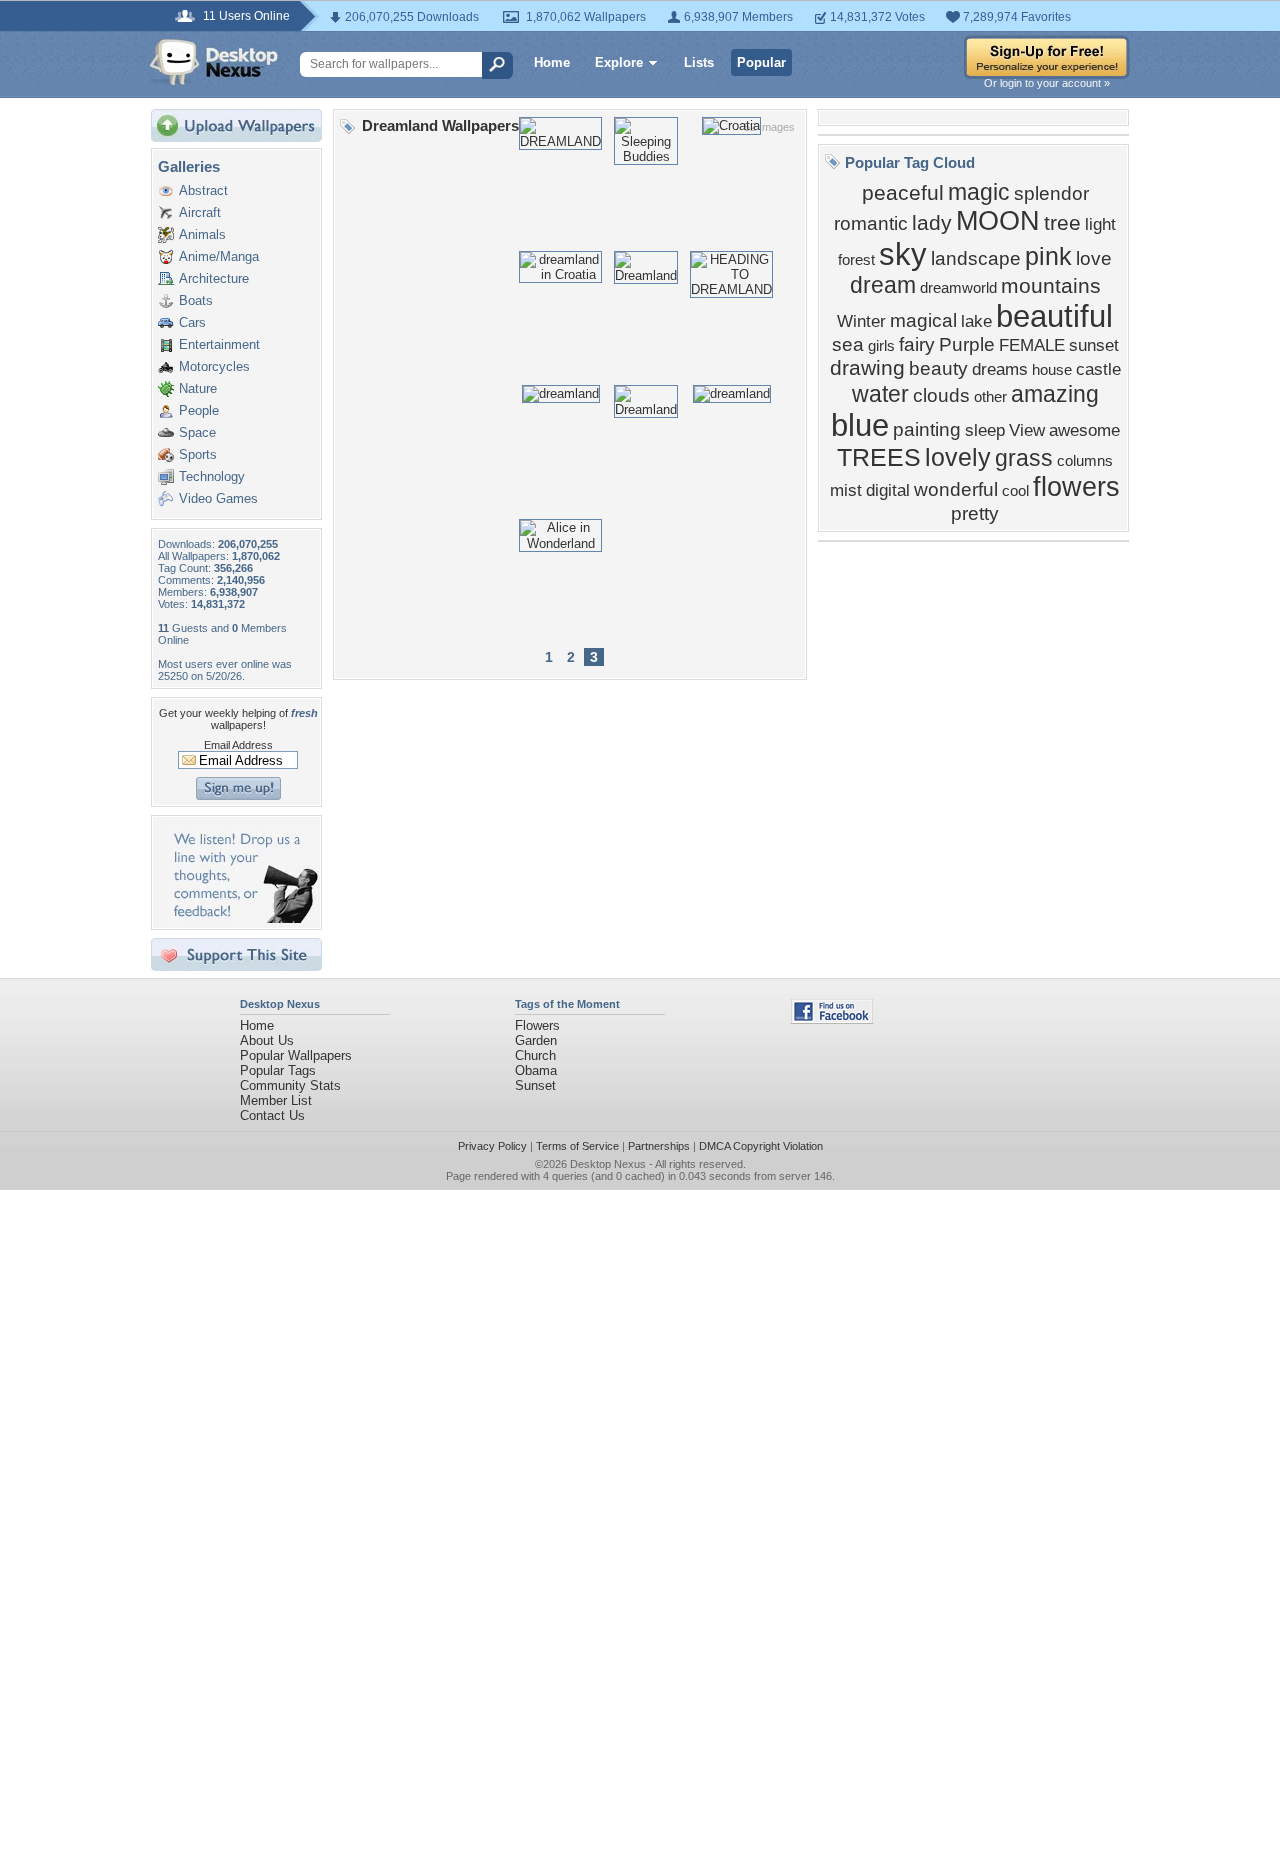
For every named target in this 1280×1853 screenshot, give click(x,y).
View (1027, 430)
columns (1085, 461)
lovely (958, 457)
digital (888, 490)
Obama (536, 1070)
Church (535, 1055)
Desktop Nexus (608, 1164)
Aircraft (200, 212)
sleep (985, 430)
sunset (1094, 345)
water (880, 394)
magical (923, 320)
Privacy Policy (492, 1146)
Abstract (203, 190)
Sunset (535, 1085)
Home (552, 62)
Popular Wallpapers (296, 1055)
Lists (699, 62)
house (1052, 370)
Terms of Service (577, 1146)
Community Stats (290, 1085)
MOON (998, 221)
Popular (761, 62)
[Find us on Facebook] (832, 1019)
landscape (976, 258)
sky (903, 254)
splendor (1051, 193)
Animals (202, 234)
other (990, 397)
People (199, 410)
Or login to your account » (1047, 83)
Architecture (214, 278)
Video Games (218, 498)
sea (848, 344)
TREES (879, 457)
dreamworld (958, 288)
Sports (198, 454)
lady (932, 223)
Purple (967, 344)
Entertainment (219, 344)
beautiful (1054, 316)
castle (1098, 369)
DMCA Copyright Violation (761, 1146)
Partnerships (659, 1146)
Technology (212, 476)
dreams (1000, 369)
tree (1062, 223)
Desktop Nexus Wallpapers (214, 62)
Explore (619, 62)
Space (197, 432)
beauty (938, 368)
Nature (198, 388)
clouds (941, 395)
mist (846, 490)
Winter (861, 321)
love (1094, 258)
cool (1015, 491)
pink (1048, 256)
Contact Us (272, 1115)
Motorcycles (214, 366)
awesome (1084, 430)
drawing (867, 368)
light (1100, 224)
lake (976, 321)
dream (883, 285)
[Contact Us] (242, 918)
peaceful (903, 193)
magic (979, 192)
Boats (196, 300)
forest (856, 260)
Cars (192, 322)
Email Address (238, 745)
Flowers (537, 1025)
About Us (267, 1040)
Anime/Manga (219, 256)
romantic (871, 223)
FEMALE (1032, 345)
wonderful (956, 489)
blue (860, 425)
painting (927, 429)
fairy (917, 344)
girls (881, 346)
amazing (1055, 394)
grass (1024, 458)
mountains (1051, 286)
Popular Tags (278, 1070)
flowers (1076, 487)
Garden (536, 1040)
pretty (975, 513)
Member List (276, 1100)
